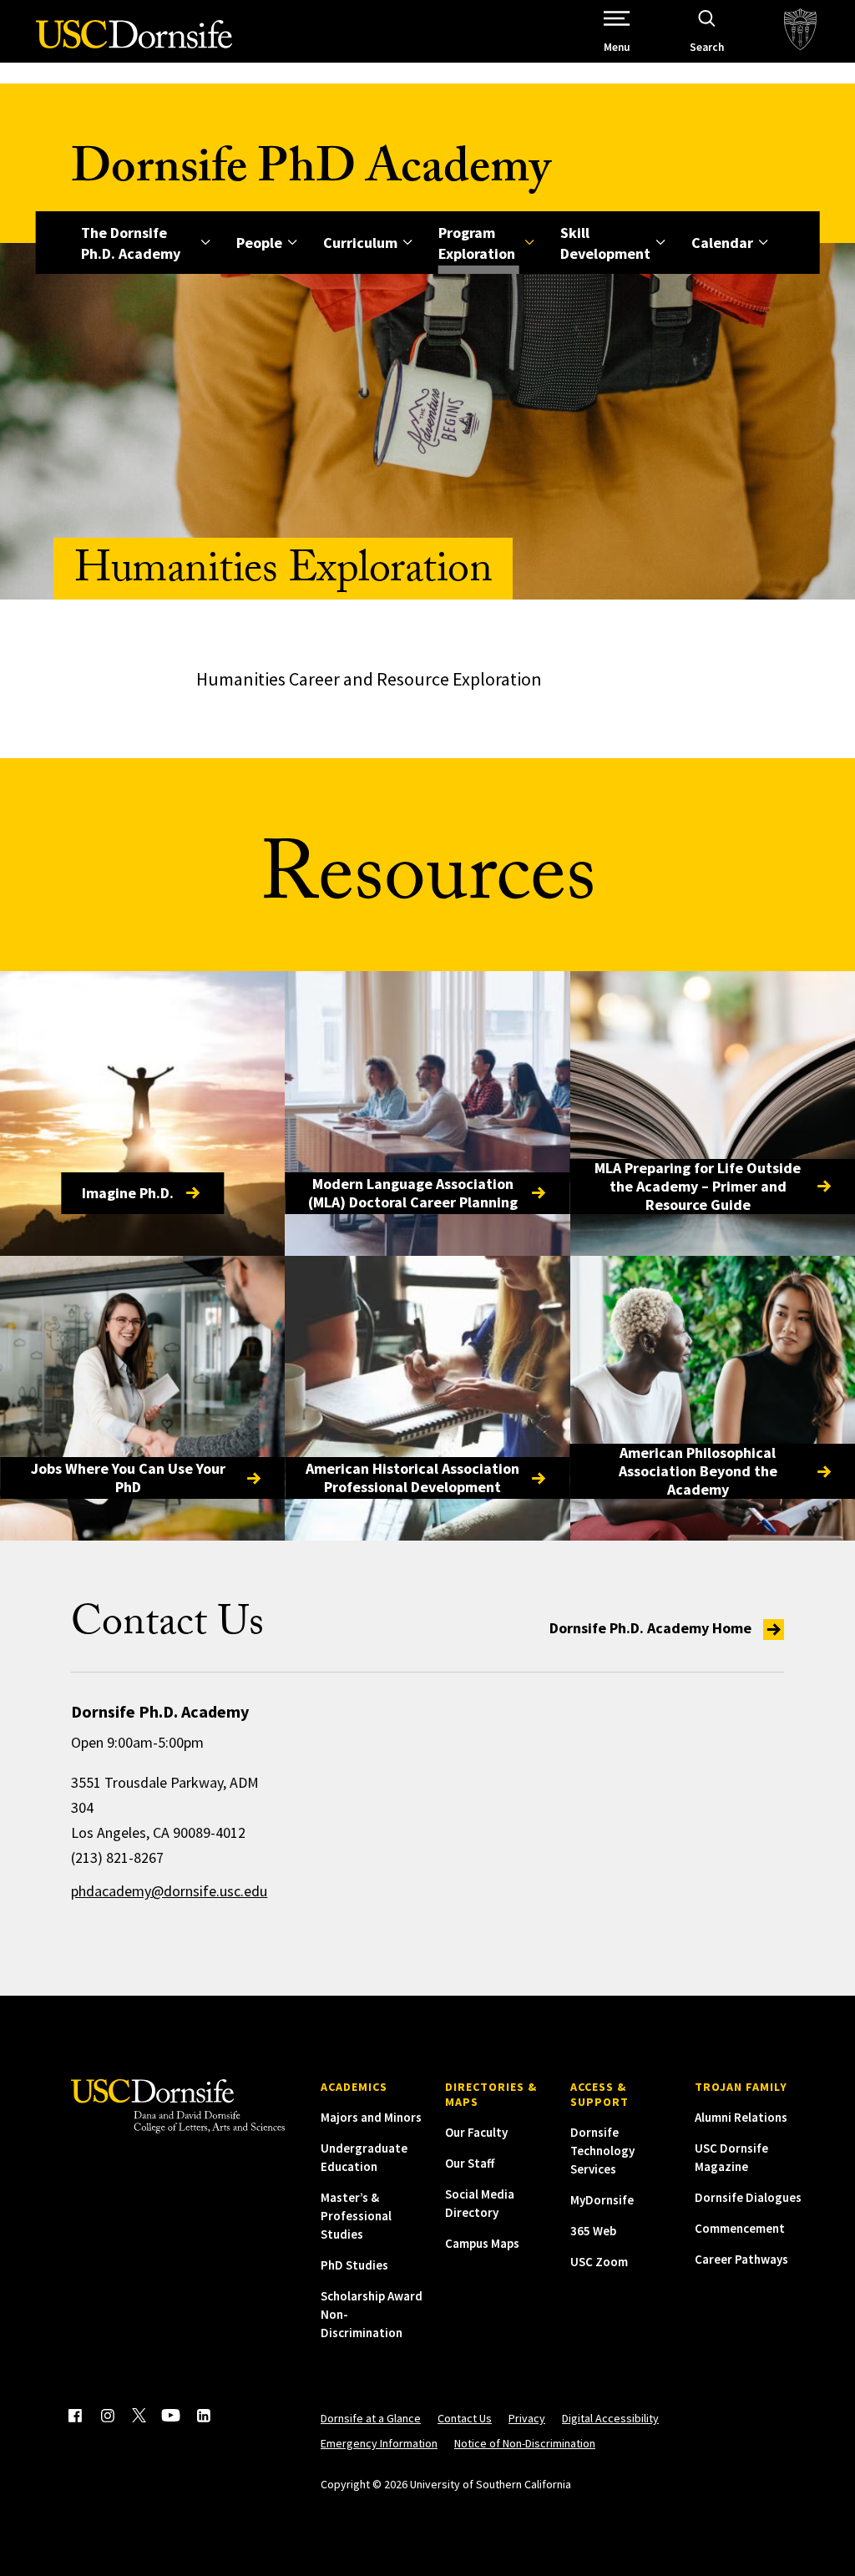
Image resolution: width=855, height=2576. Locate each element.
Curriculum (360, 243)
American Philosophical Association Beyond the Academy (698, 1471)
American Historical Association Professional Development (412, 1478)
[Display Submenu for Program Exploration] (530, 243)
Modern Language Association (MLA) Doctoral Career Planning (413, 1193)
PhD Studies (354, 2265)
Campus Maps (482, 2243)
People (259, 243)
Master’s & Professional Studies (356, 2216)
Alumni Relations (741, 2117)
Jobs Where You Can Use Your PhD (128, 1478)
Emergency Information (379, 2443)
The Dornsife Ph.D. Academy (131, 243)
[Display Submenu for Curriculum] (408, 243)
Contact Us (465, 2418)
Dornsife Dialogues (748, 2197)
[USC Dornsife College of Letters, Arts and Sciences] (134, 44)
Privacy (527, 2418)
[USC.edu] (800, 31)
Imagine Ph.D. (128, 1193)
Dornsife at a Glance (371, 2418)
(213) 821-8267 (117, 1857)
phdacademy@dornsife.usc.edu (169, 1891)
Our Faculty (476, 2132)
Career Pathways (741, 2259)
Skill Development (605, 243)
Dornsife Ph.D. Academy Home (652, 1628)
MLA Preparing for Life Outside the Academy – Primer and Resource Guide (698, 1187)
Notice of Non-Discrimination (525, 2443)
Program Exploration (477, 243)
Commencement (740, 2228)
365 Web (593, 2231)
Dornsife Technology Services (602, 2151)
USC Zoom (599, 2262)
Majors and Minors (371, 2117)
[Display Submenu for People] (293, 243)
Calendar (722, 243)
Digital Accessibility (610, 2418)
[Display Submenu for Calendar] (764, 243)
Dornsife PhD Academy (311, 173)
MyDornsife (602, 2200)
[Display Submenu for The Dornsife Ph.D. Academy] (206, 243)
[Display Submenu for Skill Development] (661, 243)
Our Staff (470, 2163)
